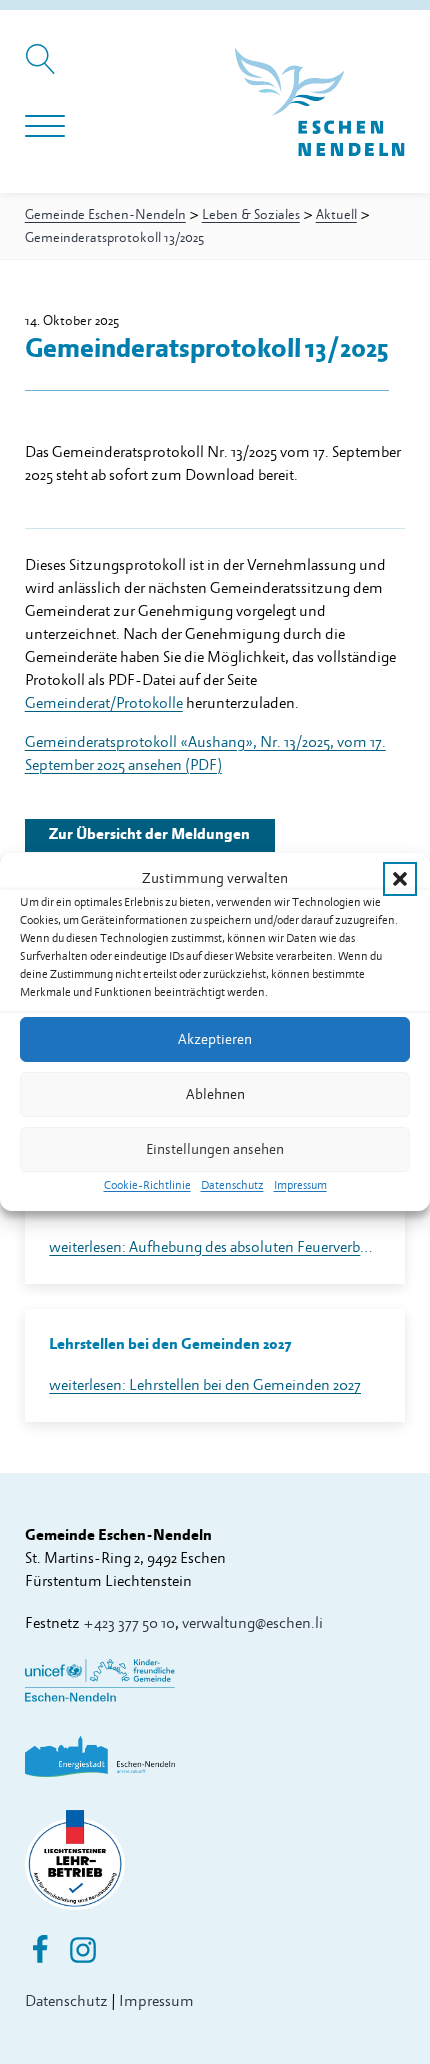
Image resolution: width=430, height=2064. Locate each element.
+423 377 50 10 (129, 1623)
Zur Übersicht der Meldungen (149, 834)
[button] (400, 878)
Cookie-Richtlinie (147, 1185)
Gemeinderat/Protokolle (104, 703)
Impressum (300, 1185)
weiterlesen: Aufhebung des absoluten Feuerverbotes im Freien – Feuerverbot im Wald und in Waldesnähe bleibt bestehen (214, 1247)
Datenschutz (232, 1185)
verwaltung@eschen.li (252, 1623)
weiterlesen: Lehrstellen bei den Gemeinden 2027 (205, 1385)
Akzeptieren (215, 1038)
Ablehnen (215, 1093)
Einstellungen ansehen (215, 1148)
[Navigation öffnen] (45, 127)
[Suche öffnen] (43, 69)
